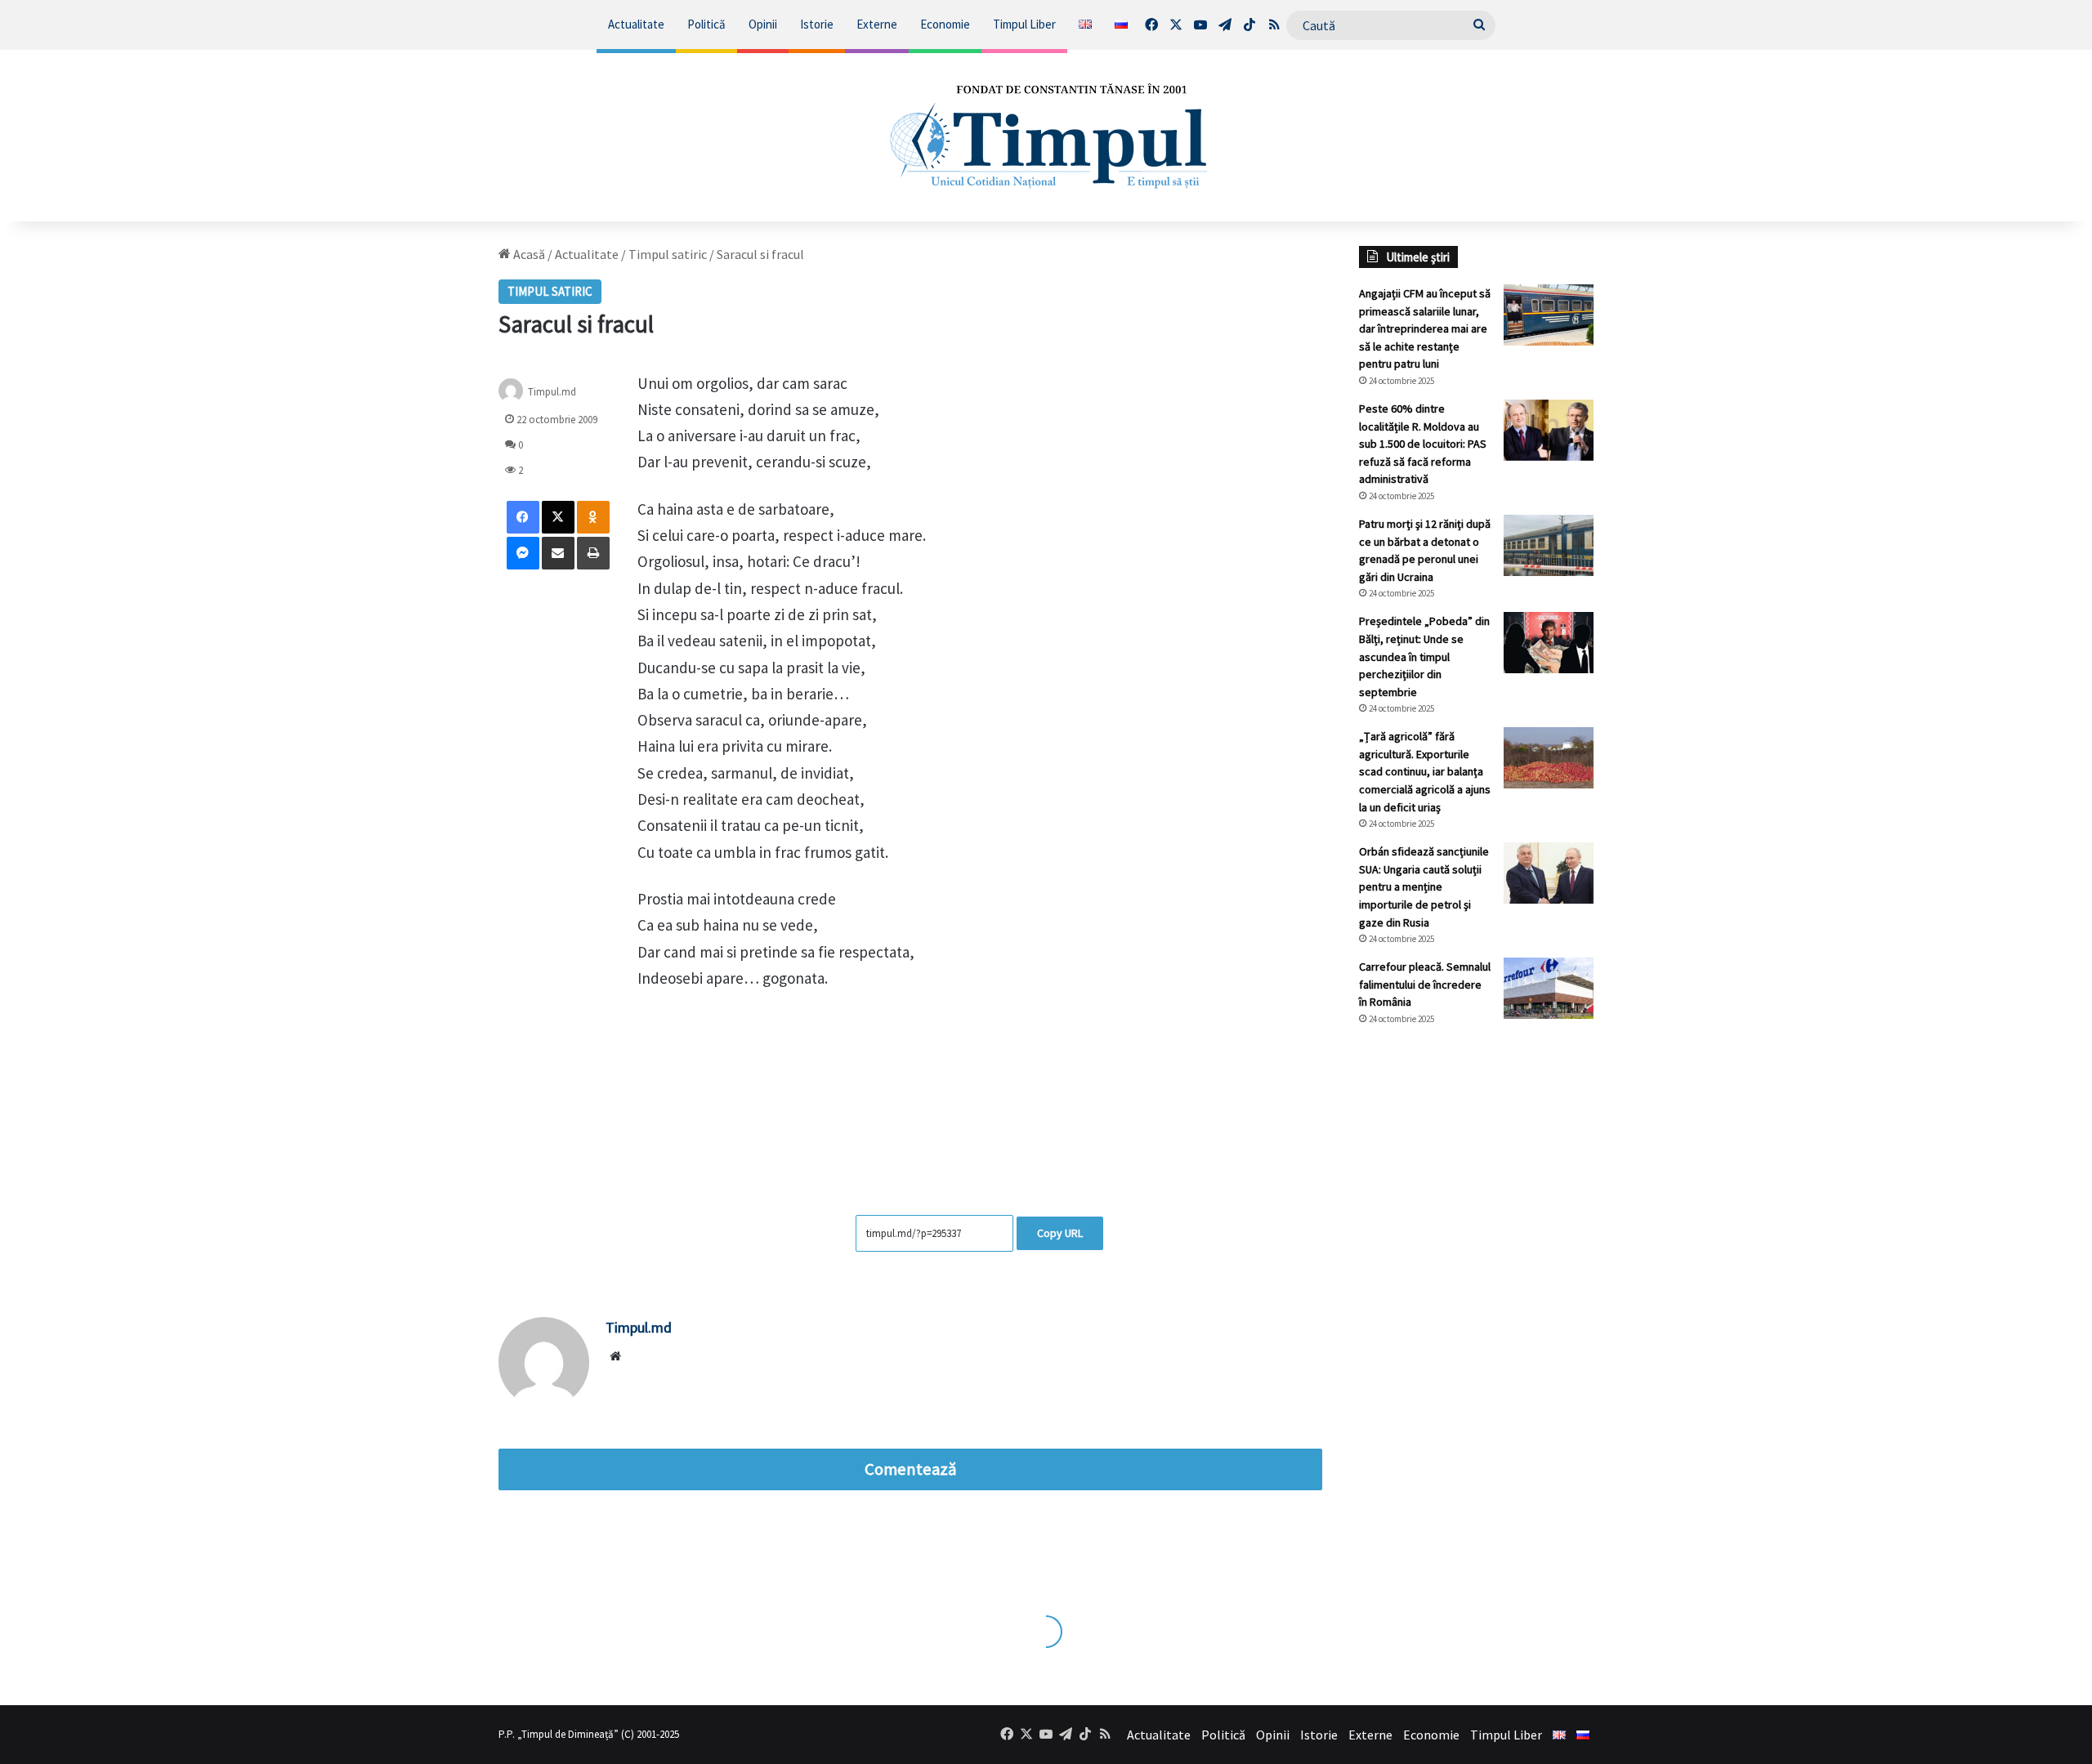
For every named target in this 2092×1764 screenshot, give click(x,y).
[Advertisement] (1477, 1312)
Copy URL (1060, 1233)
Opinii (763, 24)
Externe (877, 24)
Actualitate (636, 24)
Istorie (817, 24)
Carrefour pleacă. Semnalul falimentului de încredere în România (1425, 984)
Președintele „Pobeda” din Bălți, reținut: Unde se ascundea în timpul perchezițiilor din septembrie (1424, 656)
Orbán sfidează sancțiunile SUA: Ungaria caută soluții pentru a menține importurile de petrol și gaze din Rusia (1424, 886)
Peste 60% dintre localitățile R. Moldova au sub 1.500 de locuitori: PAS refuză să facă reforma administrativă (1423, 444)
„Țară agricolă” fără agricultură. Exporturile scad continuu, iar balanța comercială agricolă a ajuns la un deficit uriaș (1425, 771)
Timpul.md (552, 391)
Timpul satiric (668, 254)
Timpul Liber (1024, 24)
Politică (706, 24)
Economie (945, 24)
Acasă (528, 254)
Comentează (910, 1469)
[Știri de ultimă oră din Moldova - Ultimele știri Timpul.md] (1046, 136)
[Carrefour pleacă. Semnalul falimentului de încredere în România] (1549, 988)
